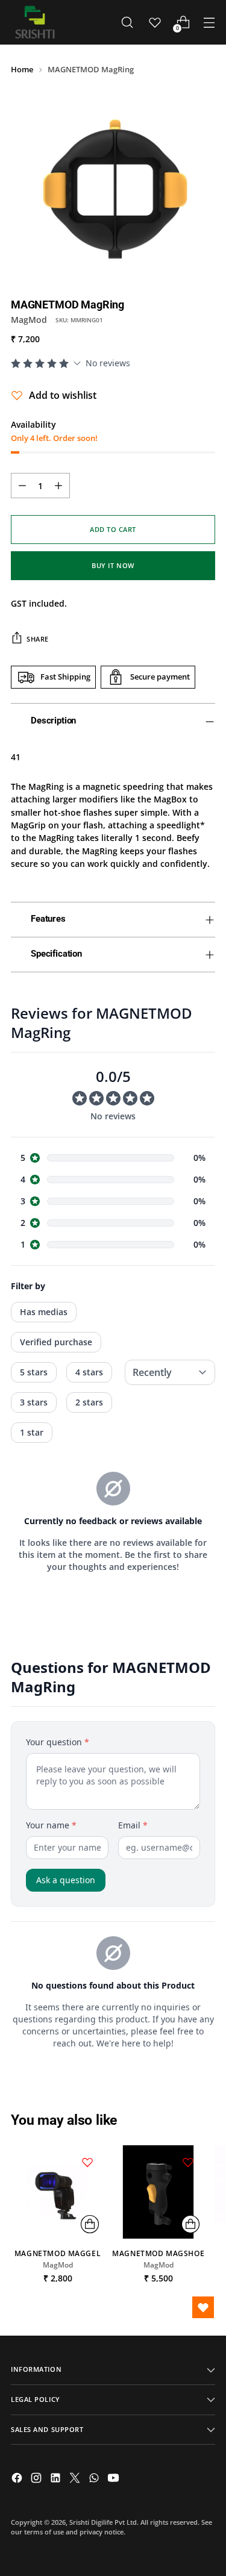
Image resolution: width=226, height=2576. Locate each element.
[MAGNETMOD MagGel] (58, 2192)
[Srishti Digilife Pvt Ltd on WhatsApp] (95, 2479)
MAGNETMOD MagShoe (158, 2253)
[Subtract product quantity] (22, 486)
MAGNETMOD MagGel (58, 2253)
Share (38, 639)
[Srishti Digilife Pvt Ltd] (35, 22)
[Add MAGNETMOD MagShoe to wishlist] (188, 2162)
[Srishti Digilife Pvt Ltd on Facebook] (18, 2479)
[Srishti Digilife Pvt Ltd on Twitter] (76, 2479)
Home (22, 69)
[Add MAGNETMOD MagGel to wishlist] (87, 2162)
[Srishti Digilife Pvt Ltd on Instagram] (37, 2479)
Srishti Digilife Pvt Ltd (103, 2522)
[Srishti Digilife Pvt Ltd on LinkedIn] (57, 2479)
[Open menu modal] (209, 23)
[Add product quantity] (58, 486)
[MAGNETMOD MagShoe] (158, 2192)
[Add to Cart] (90, 2224)
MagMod (29, 320)
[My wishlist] (155, 22)
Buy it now (113, 565)
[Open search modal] (127, 23)
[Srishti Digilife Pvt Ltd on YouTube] (115, 2479)
